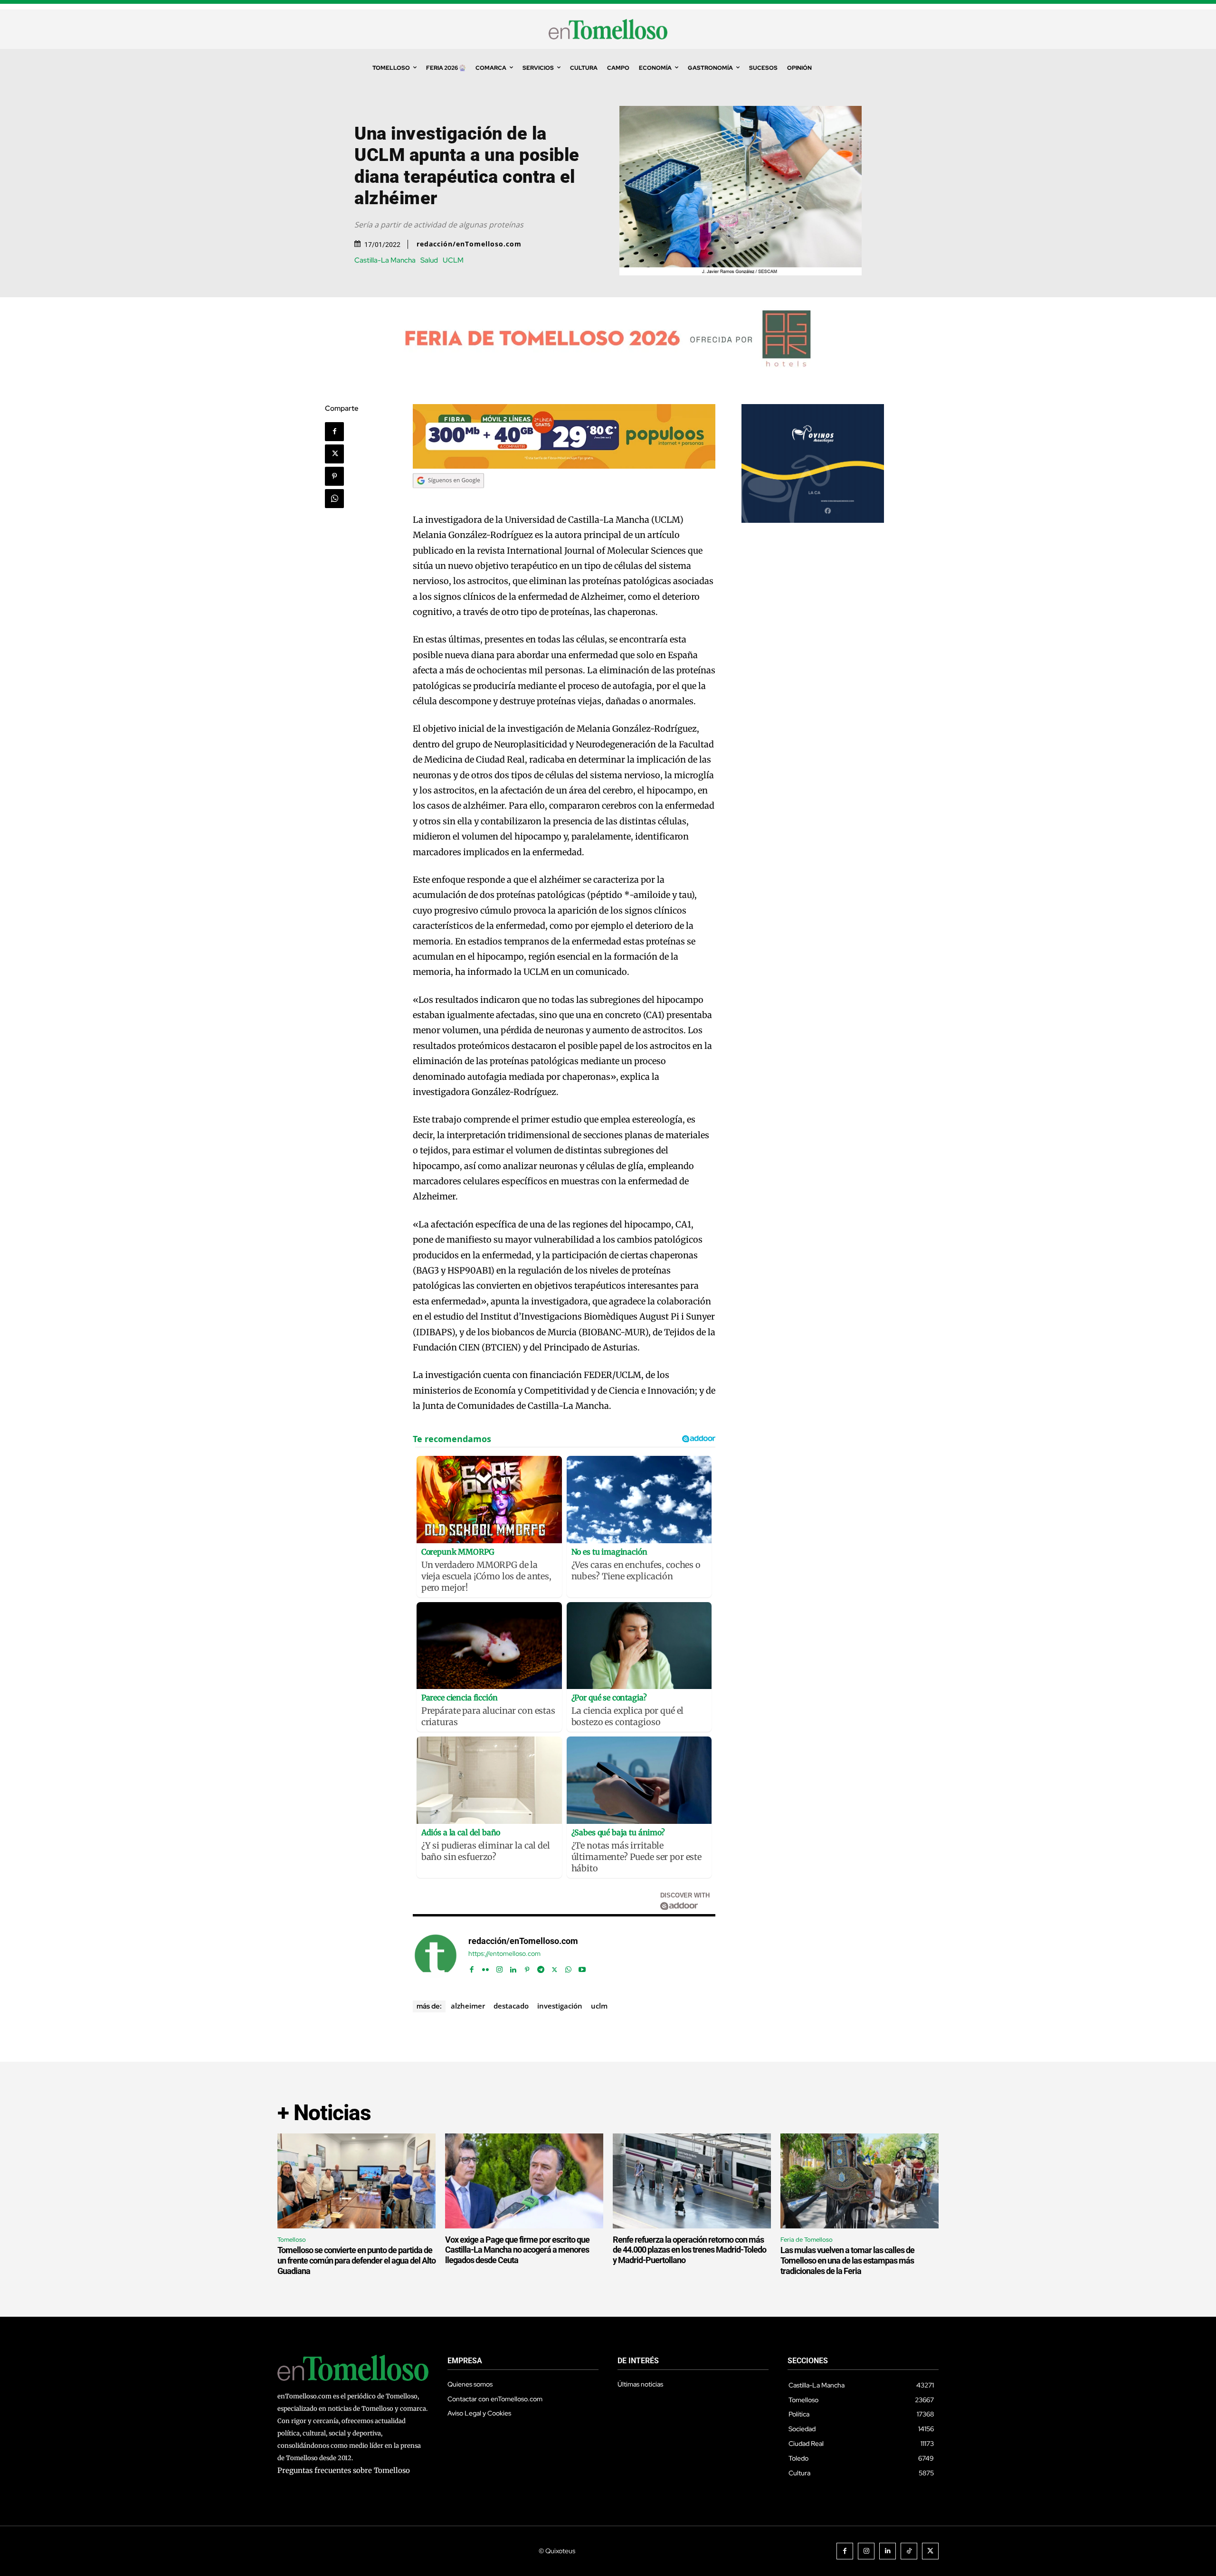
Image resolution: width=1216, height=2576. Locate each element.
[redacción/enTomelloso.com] (436, 1955)
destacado (511, 2006)
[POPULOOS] (564, 466)
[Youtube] (582, 1967)
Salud (429, 260)
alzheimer (468, 2006)
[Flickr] (486, 1967)
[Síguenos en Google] (448, 497)
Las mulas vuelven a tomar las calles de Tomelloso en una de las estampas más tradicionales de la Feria (847, 2260)
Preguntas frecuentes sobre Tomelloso (344, 2470)
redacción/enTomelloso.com (469, 244)
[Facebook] (334, 432)
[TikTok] (909, 2551)
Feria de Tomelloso (807, 2240)
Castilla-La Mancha (385, 260)
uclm (599, 2006)
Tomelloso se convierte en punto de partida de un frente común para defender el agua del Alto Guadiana (356, 2260)
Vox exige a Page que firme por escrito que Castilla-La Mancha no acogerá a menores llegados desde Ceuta (517, 2250)
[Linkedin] (513, 1967)
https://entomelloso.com (504, 1954)
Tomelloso (292, 2240)
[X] (334, 454)
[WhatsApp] (334, 499)
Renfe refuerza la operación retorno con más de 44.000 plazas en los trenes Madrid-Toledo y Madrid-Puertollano (689, 2250)
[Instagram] (499, 1967)
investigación (560, 2006)
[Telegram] (541, 1967)
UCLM (453, 260)
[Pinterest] (334, 476)
